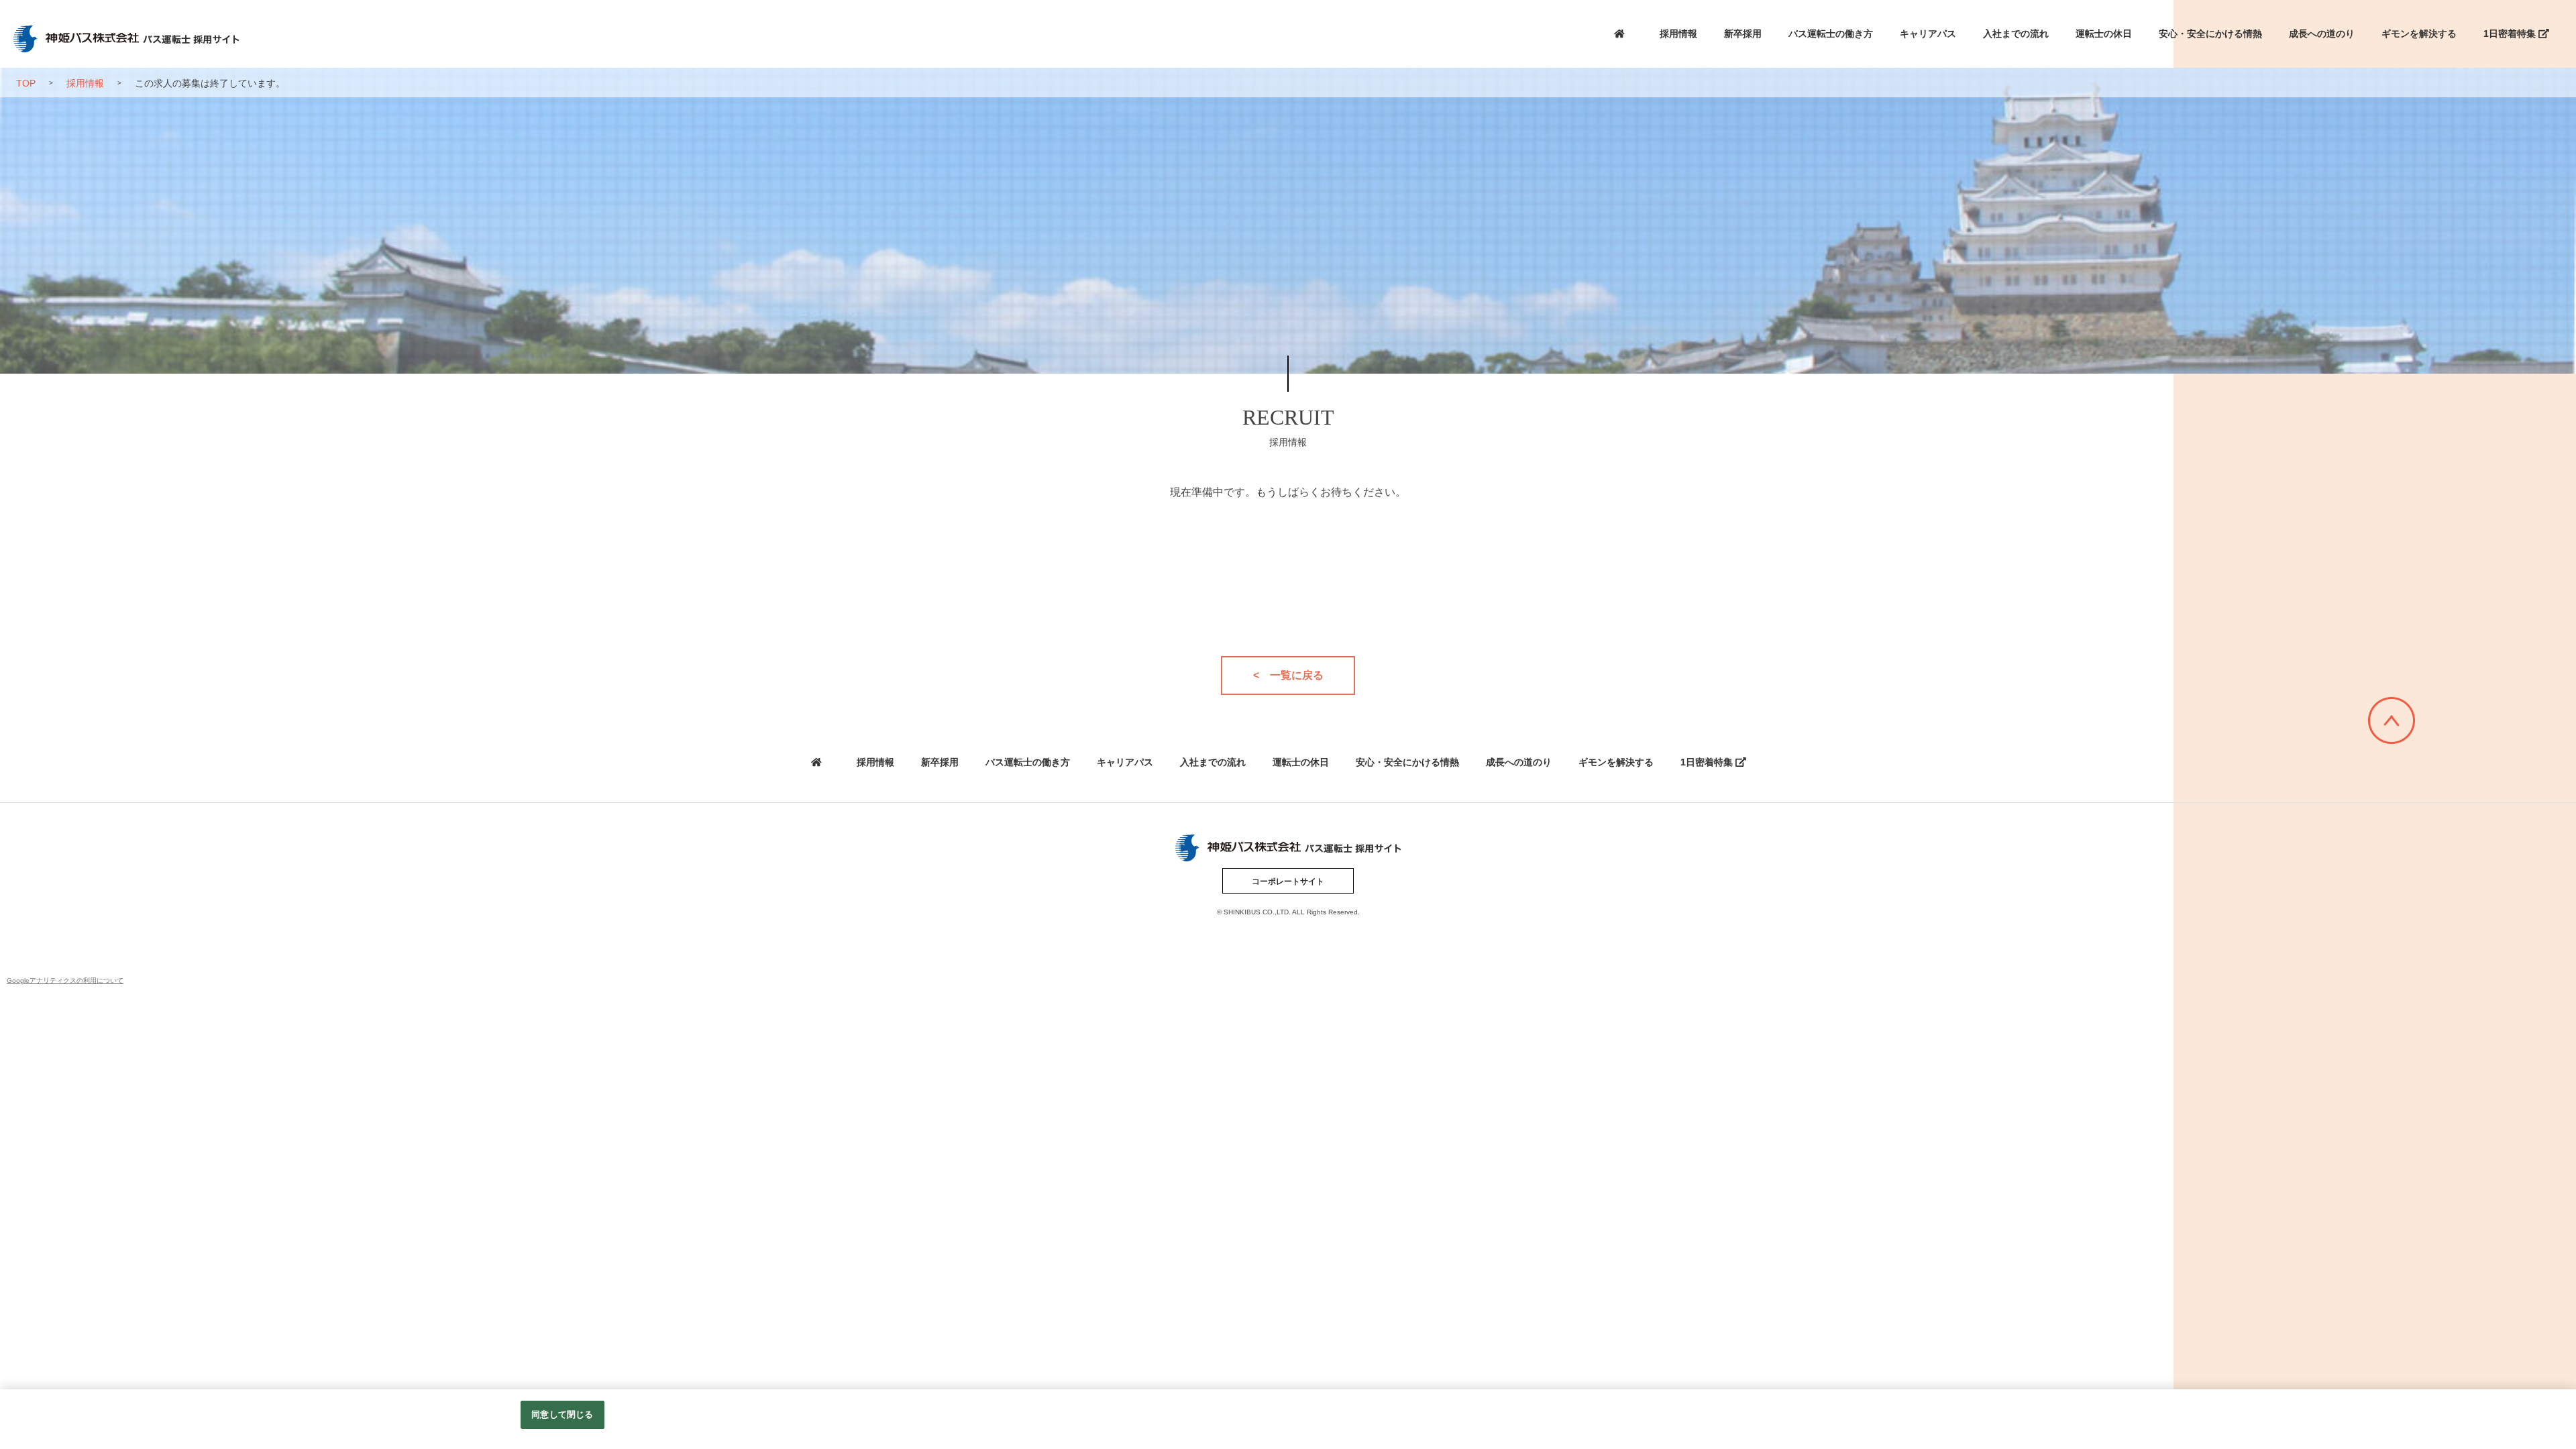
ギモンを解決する (2419, 34)
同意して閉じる (562, 1414)
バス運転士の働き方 (1831, 34)
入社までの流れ (2016, 34)
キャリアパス (1928, 34)
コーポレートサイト (1288, 881)
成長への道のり (2322, 34)
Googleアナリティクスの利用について (65, 980)
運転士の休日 (2104, 34)
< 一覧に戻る (1288, 675)
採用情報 (1678, 34)
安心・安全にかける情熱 (2210, 34)
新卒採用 (1743, 34)
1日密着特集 (2511, 34)
